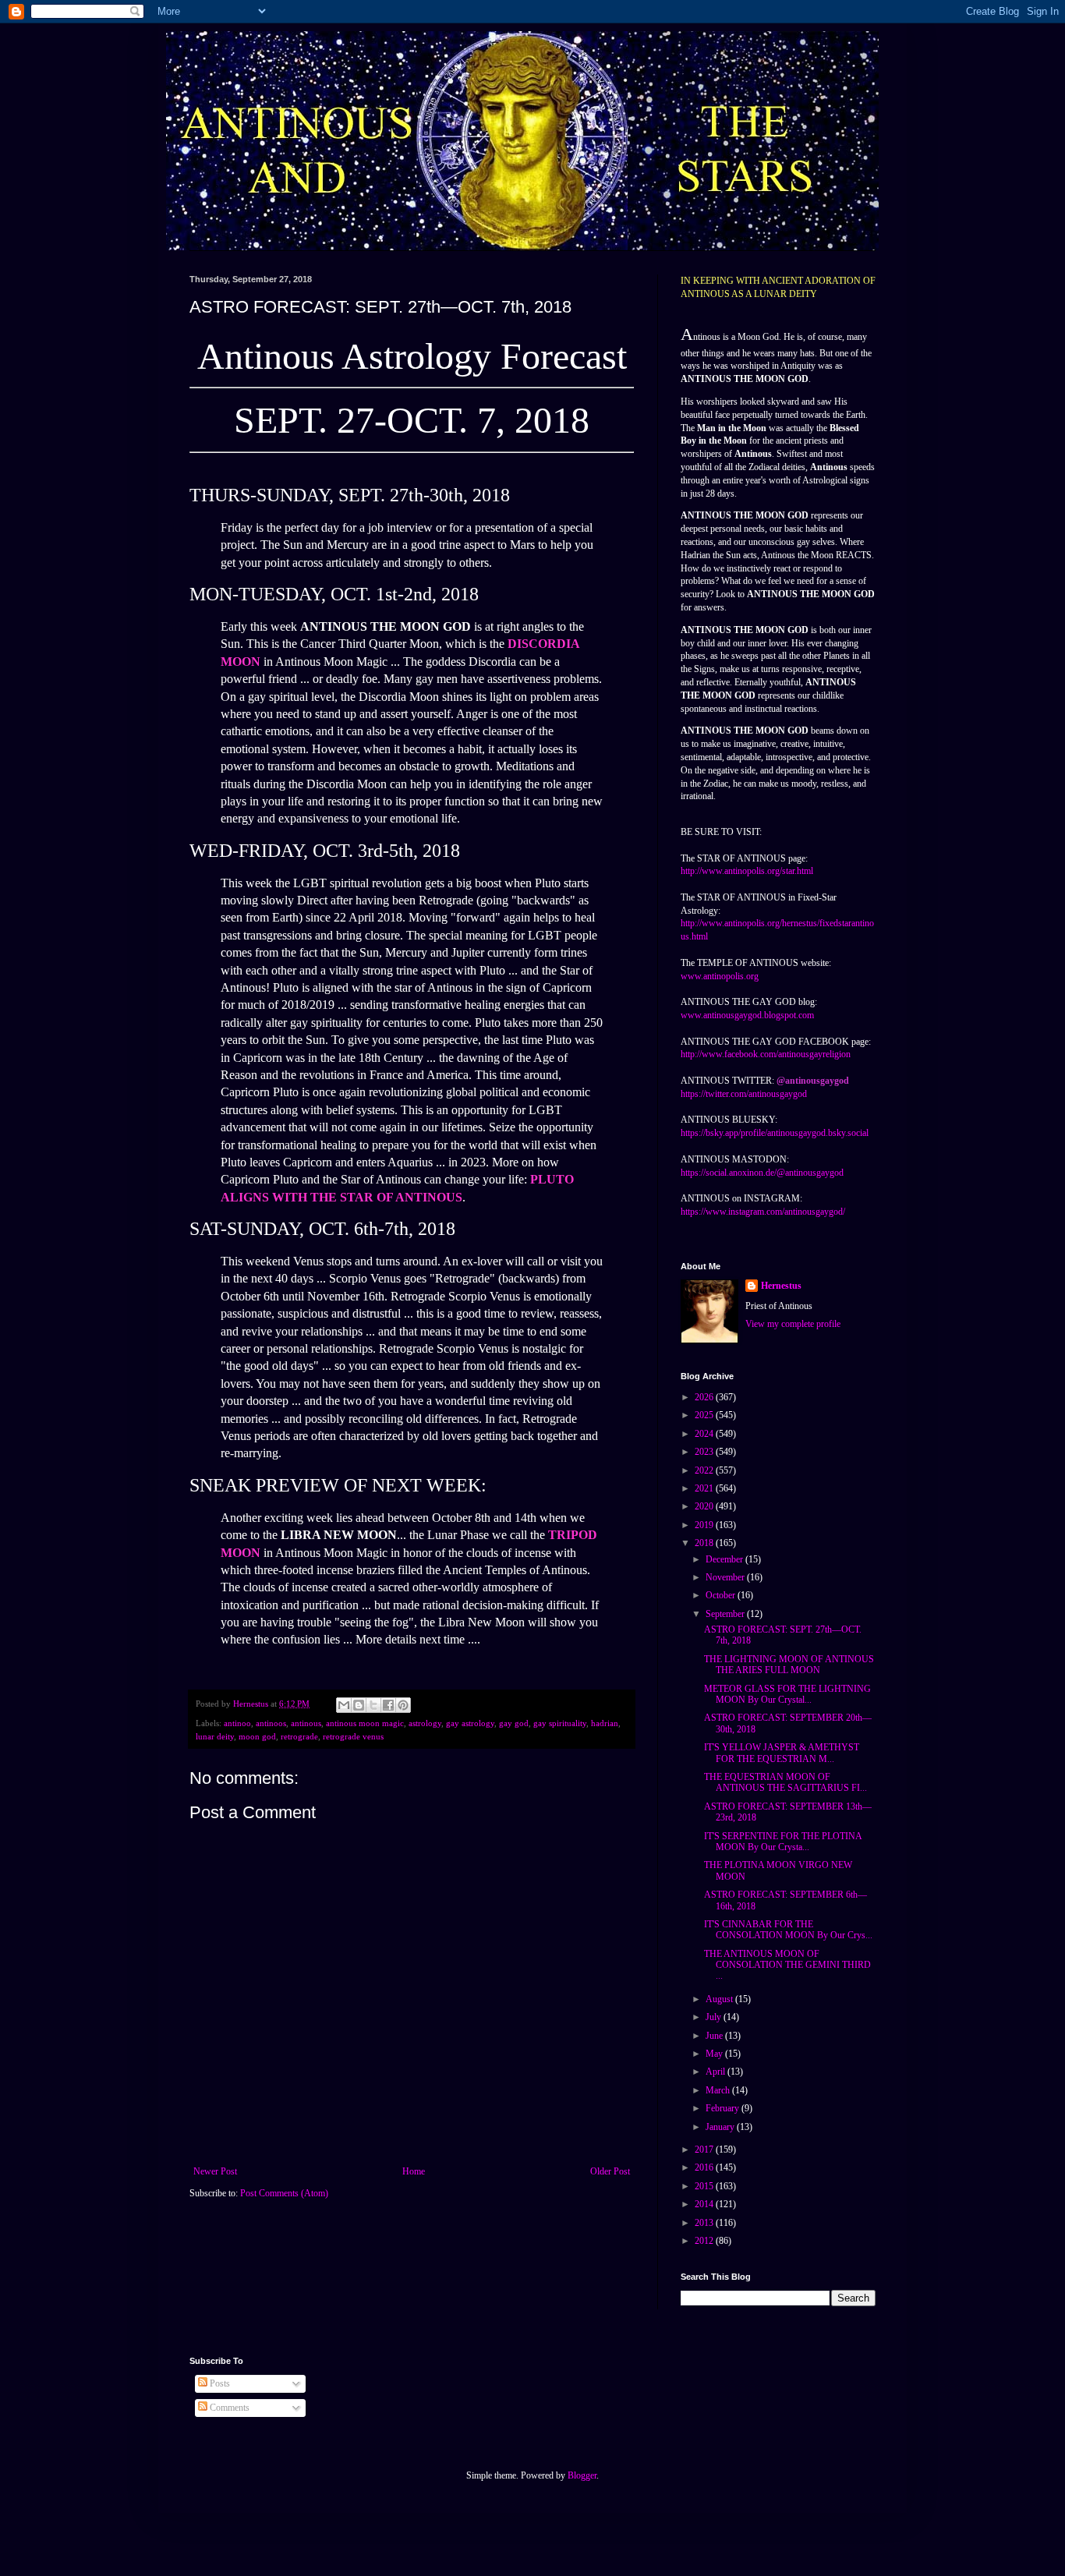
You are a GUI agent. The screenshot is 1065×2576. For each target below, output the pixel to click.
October (722, 1595)
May (715, 2054)
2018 (705, 1543)
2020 (705, 1506)
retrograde (299, 1736)
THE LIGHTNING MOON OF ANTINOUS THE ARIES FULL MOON (789, 1665)
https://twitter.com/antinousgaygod (744, 1094)
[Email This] (344, 1705)
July (715, 2017)
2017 (705, 2150)
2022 (705, 1470)
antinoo (237, 1723)
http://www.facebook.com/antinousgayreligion (766, 1054)
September (726, 1614)
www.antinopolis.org (720, 976)
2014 (705, 2204)
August (720, 1999)
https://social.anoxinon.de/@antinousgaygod (762, 1173)
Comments (228, 2408)
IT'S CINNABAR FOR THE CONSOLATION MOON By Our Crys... (788, 1930)
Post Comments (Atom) (284, 2193)
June (715, 2036)
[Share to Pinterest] (403, 1705)
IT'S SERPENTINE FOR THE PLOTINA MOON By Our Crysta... (783, 1842)
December (725, 1559)
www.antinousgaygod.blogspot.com (747, 1015)
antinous (306, 1723)
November (726, 1577)
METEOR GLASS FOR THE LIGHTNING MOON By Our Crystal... (787, 1694)
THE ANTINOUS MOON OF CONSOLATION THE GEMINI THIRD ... (787, 1965)
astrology (425, 1723)
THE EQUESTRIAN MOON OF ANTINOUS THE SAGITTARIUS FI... (785, 1782)
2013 (705, 2223)
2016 (705, 2167)
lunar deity (215, 1736)
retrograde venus (353, 1736)
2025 (705, 1415)
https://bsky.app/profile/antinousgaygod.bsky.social (775, 1133)
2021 (705, 1488)
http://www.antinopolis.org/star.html (747, 871)
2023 (705, 1452)
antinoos (271, 1723)
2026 (705, 1397)
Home (414, 2171)
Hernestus (781, 1286)
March (719, 2090)
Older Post (610, 2171)
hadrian (605, 1723)
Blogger (582, 2475)
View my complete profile (793, 1324)
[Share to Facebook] (388, 1705)
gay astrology (470, 1723)
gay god (514, 1723)
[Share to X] (373, 1705)
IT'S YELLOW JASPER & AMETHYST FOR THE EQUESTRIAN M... (782, 1753)
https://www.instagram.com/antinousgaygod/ (763, 1212)
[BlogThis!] (359, 1705)
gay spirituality (560, 1723)
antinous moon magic (365, 1723)
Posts (219, 2383)
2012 (705, 2241)
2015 (705, 2186)
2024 (705, 1434)
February (724, 2108)
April (716, 2072)
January (721, 2127)
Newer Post (215, 2171)
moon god (257, 1736)
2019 (705, 1525)
